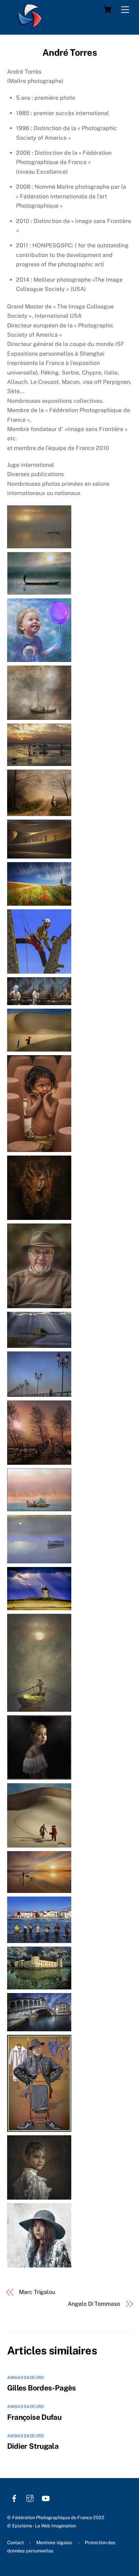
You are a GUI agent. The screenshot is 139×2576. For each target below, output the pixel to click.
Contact (16, 2543)
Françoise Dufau (34, 2417)
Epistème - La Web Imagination (44, 2526)
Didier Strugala (33, 2446)
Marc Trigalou (37, 2292)
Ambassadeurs (26, 2378)
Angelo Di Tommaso (94, 2304)
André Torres (69, 53)
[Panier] (107, 10)
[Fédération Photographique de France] (30, 25)
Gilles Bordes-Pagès (42, 2388)
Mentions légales (54, 2543)
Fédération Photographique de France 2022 (58, 2518)
